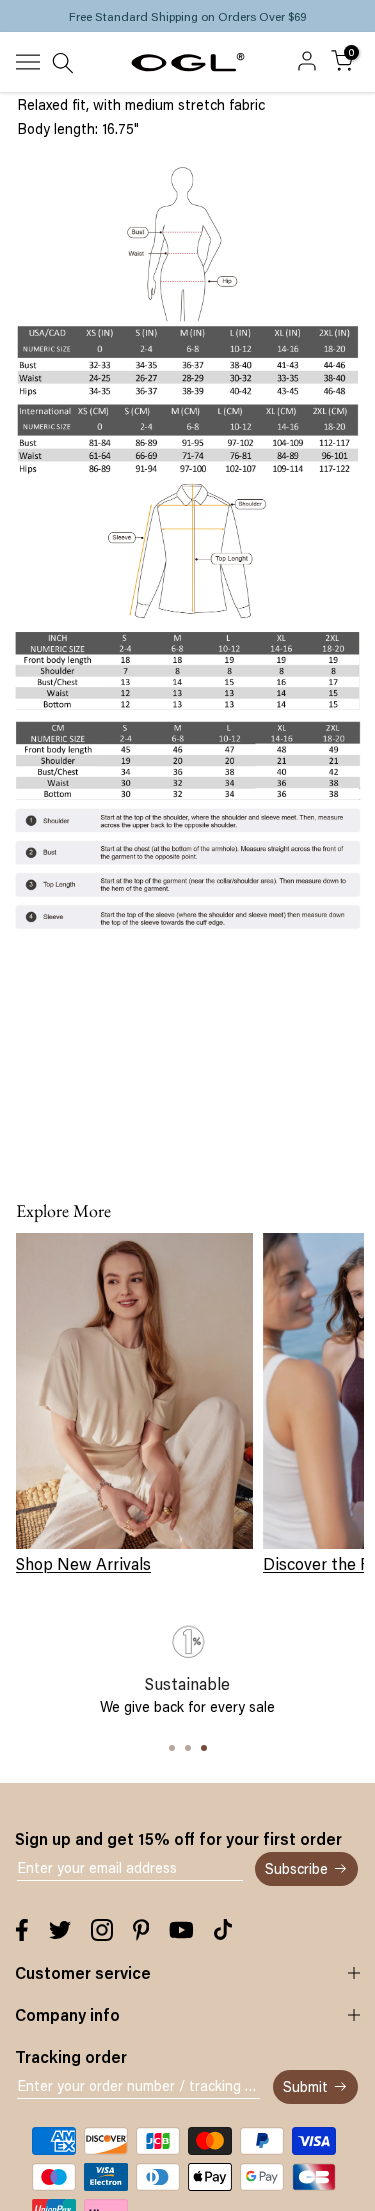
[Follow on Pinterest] (141, 1930)
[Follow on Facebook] (22, 1930)
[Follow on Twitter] (60, 1930)
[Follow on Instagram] (102, 1930)
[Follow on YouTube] (181, 1930)
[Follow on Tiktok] (223, 1930)
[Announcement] (187, 16)
